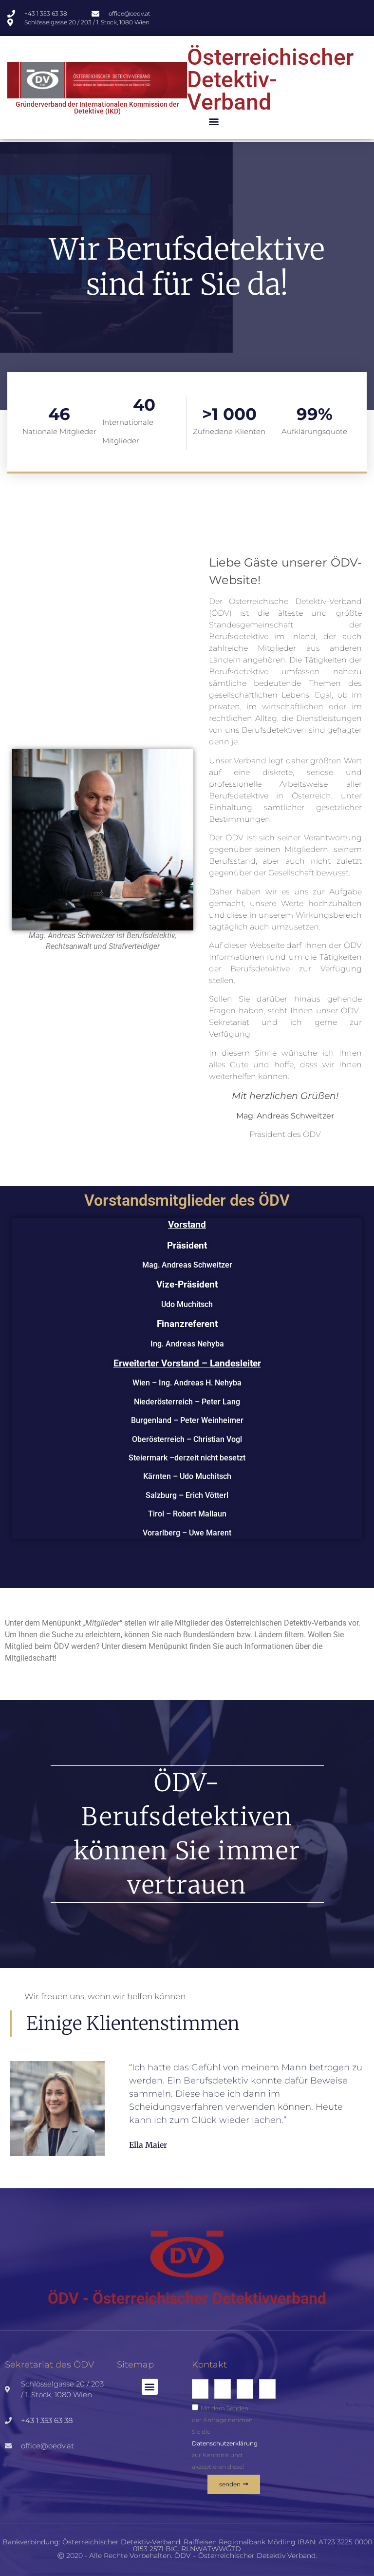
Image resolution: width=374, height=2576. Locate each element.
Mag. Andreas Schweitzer (187, 1265)
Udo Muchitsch (187, 1304)
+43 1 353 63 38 (47, 2420)
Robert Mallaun (200, 1514)
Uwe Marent (210, 1533)
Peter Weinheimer (212, 1421)
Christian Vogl (218, 1439)
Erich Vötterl (207, 1495)
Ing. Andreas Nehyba (187, 1344)
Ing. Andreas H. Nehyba (200, 1383)
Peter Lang (221, 1402)
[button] (214, 121)
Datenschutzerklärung (225, 2443)
